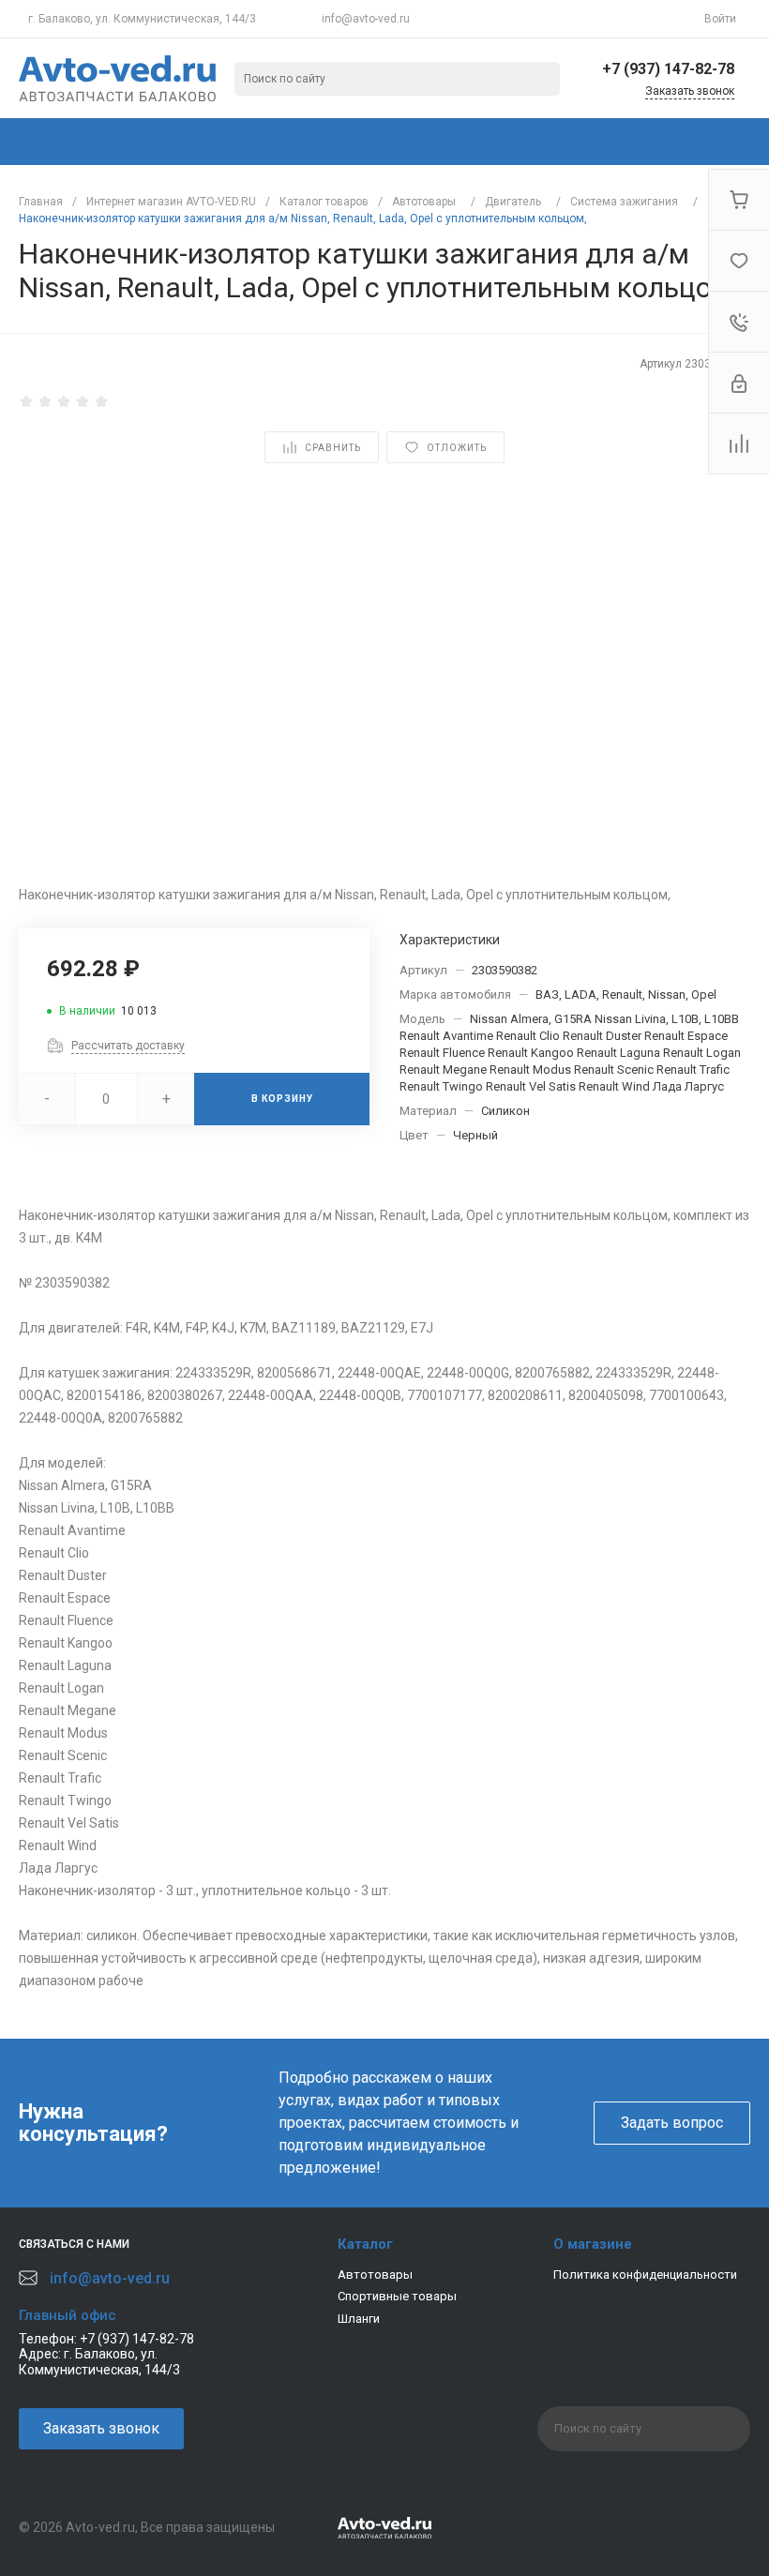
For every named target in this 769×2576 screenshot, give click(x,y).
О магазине (593, 2244)
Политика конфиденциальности (645, 2275)
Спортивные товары (397, 2296)
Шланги (359, 2319)
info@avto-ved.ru (366, 19)
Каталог (365, 2244)
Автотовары (375, 2275)
